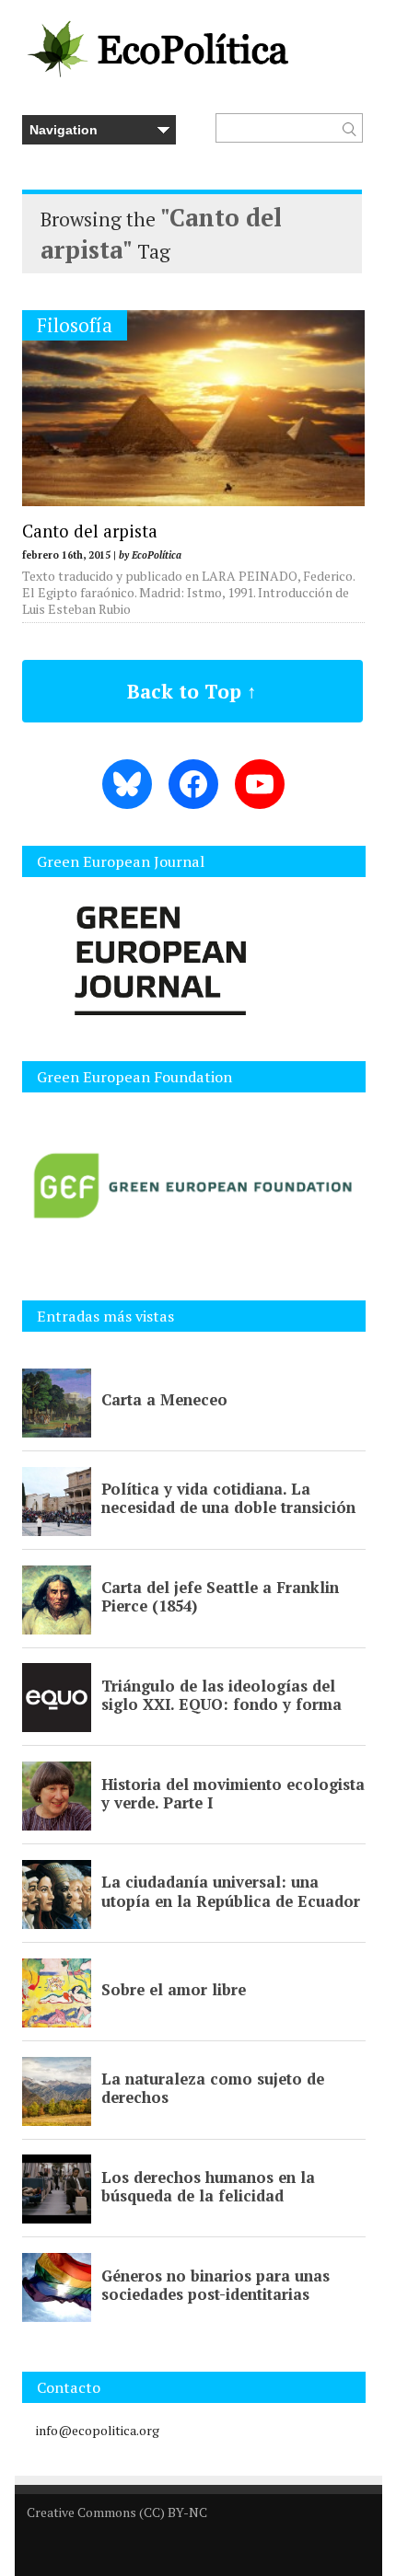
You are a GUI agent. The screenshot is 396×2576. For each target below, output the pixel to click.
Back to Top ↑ (192, 691)
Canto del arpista (90, 531)
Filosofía (75, 325)
